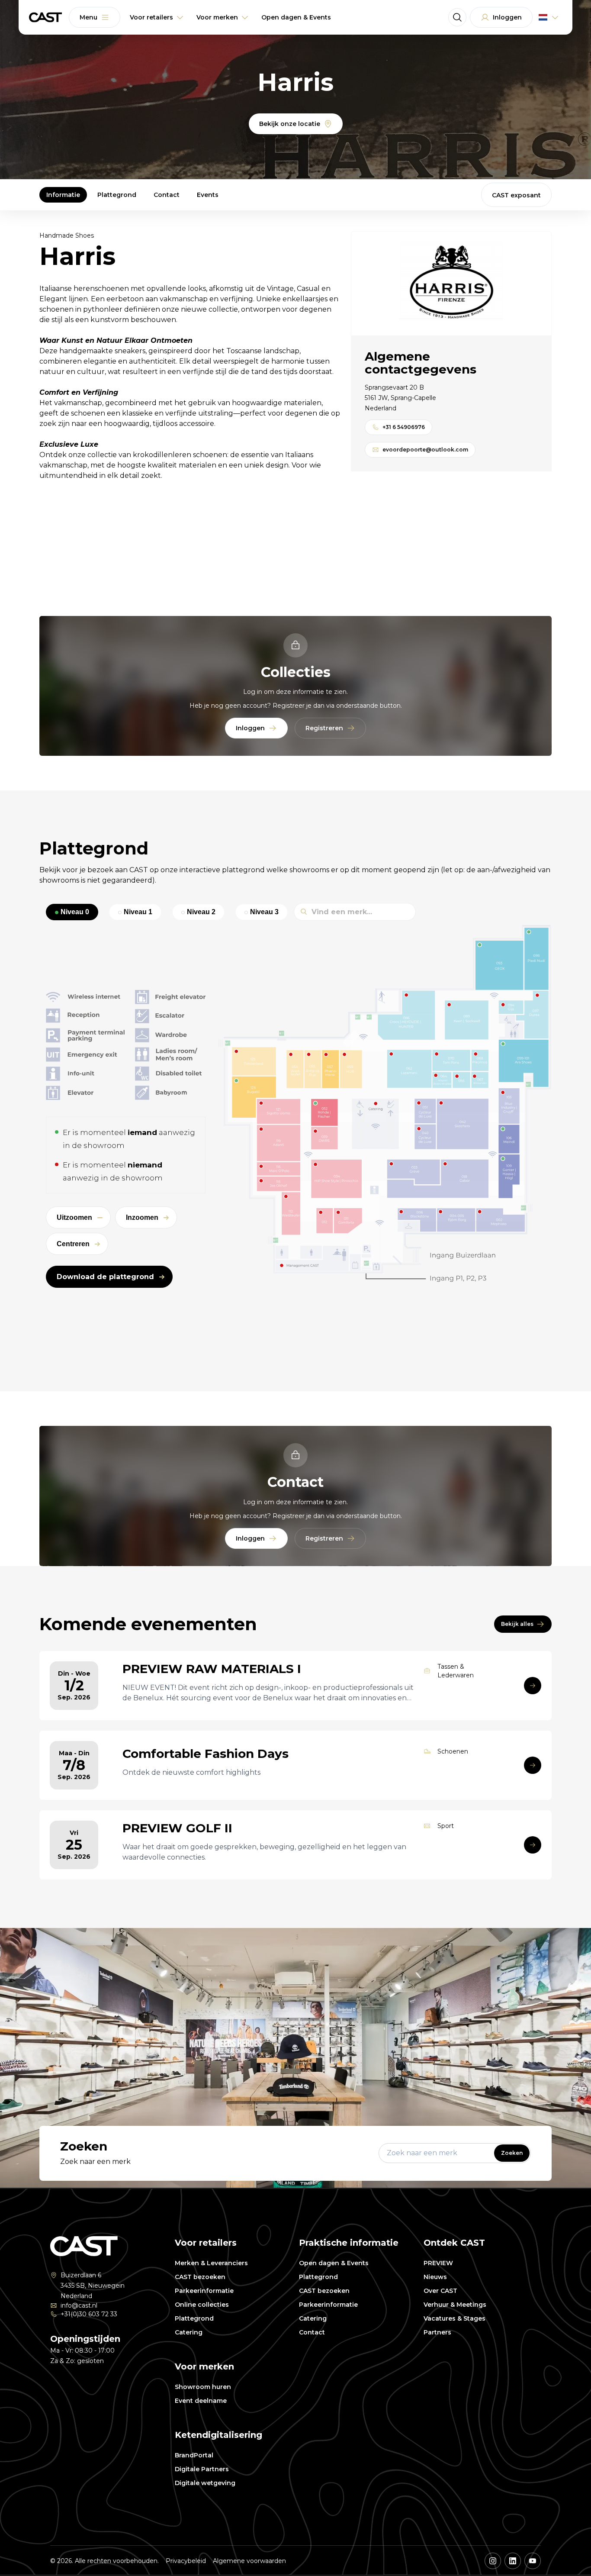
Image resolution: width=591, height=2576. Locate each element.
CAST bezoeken (200, 2277)
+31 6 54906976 (404, 427)
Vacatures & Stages (454, 2318)
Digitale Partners (202, 2469)
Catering (189, 2332)
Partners (437, 2332)
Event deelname (201, 2401)
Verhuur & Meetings (455, 2305)
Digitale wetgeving (205, 2483)
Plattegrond (117, 195)
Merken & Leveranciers (211, 2263)
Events (208, 195)
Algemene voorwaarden (249, 2561)
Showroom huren (203, 2387)
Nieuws (435, 2277)
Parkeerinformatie (204, 2291)
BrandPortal (194, 2455)
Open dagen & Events (334, 2263)
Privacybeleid (186, 2561)
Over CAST (440, 2291)
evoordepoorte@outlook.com (425, 450)
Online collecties (202, 2305)
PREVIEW (438, 2263)
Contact (167, 195)
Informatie (63, 195)
